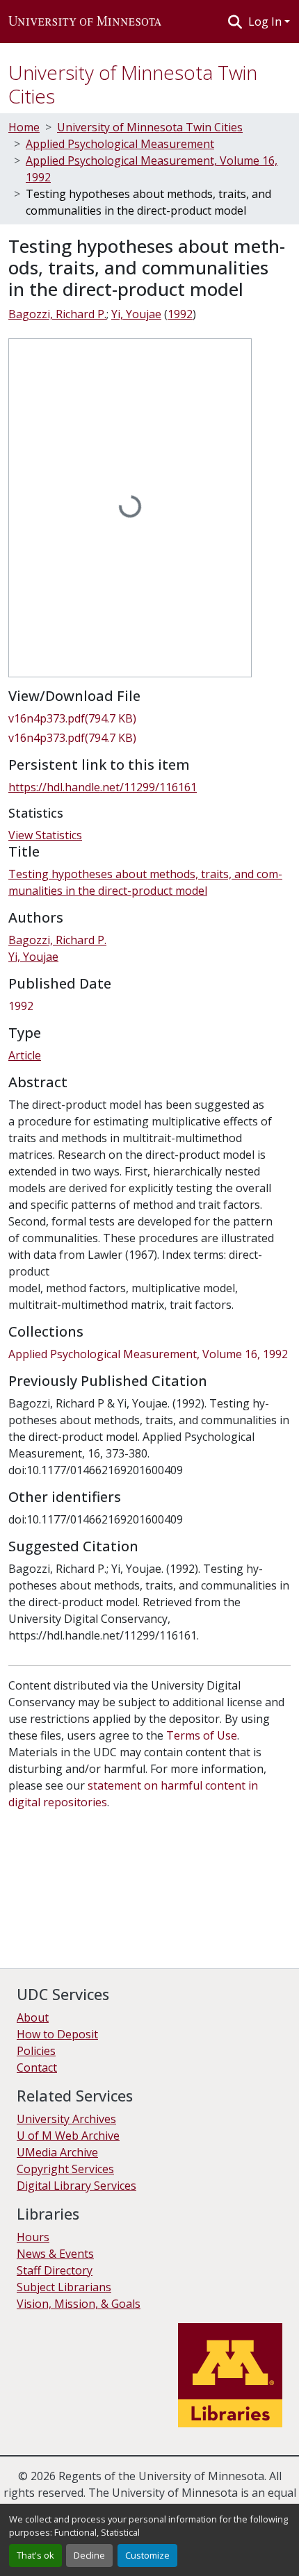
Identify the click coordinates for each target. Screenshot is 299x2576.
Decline (89, 2555)
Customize (147, 2555)
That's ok (35, 2555)
